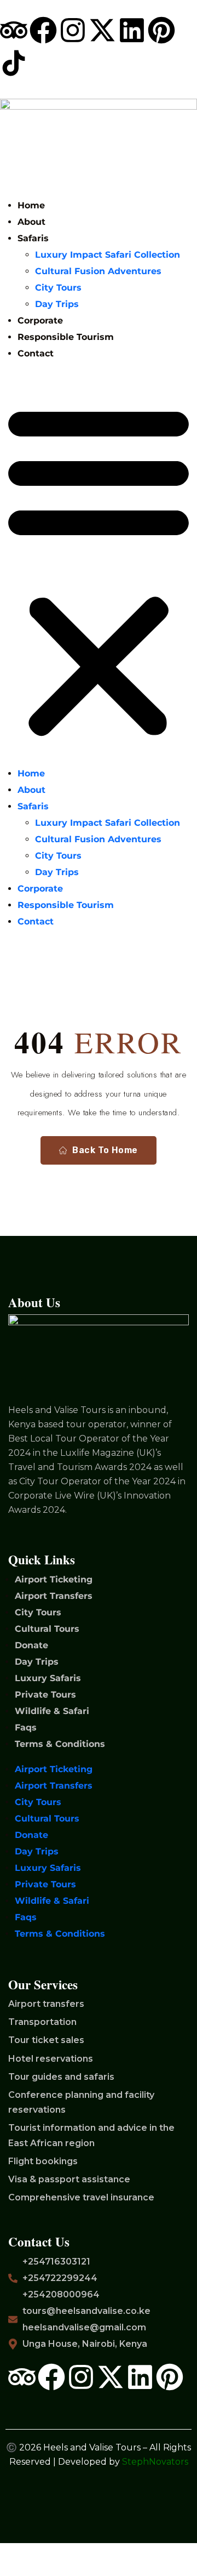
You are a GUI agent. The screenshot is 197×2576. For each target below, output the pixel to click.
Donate (31, 1645)
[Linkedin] (132, 30)
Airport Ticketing (54, 1579)
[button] (99, 568)
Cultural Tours (47, 1629)
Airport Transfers (54, 1596)
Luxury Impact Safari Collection (108, 255)
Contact (36, 353)
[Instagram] (73, 30)
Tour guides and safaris (61, 2077)
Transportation (42, 2022)
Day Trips (57, 304)
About (31, 222)
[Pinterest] (161, 30)
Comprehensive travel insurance (81, 2197)
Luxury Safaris (48, 1678)
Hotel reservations (51, 2059)
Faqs (26, 1727)
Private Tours (45, 1695)
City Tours (58, 288)
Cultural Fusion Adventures (98, 271)
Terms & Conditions (60, 1744)
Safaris (33, 238)
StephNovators (155, 2462)
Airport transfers (46, 2004)
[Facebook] (43, 30)
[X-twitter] (102, 30)
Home (31, 205)
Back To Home (105, 1150)
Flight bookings (43, 2161)
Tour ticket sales (46, 2040)
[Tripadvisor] (14, 30)
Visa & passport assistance (69, 2179)
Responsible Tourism (66, 337)
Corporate (40, 320)
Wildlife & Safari (52, 1711)
